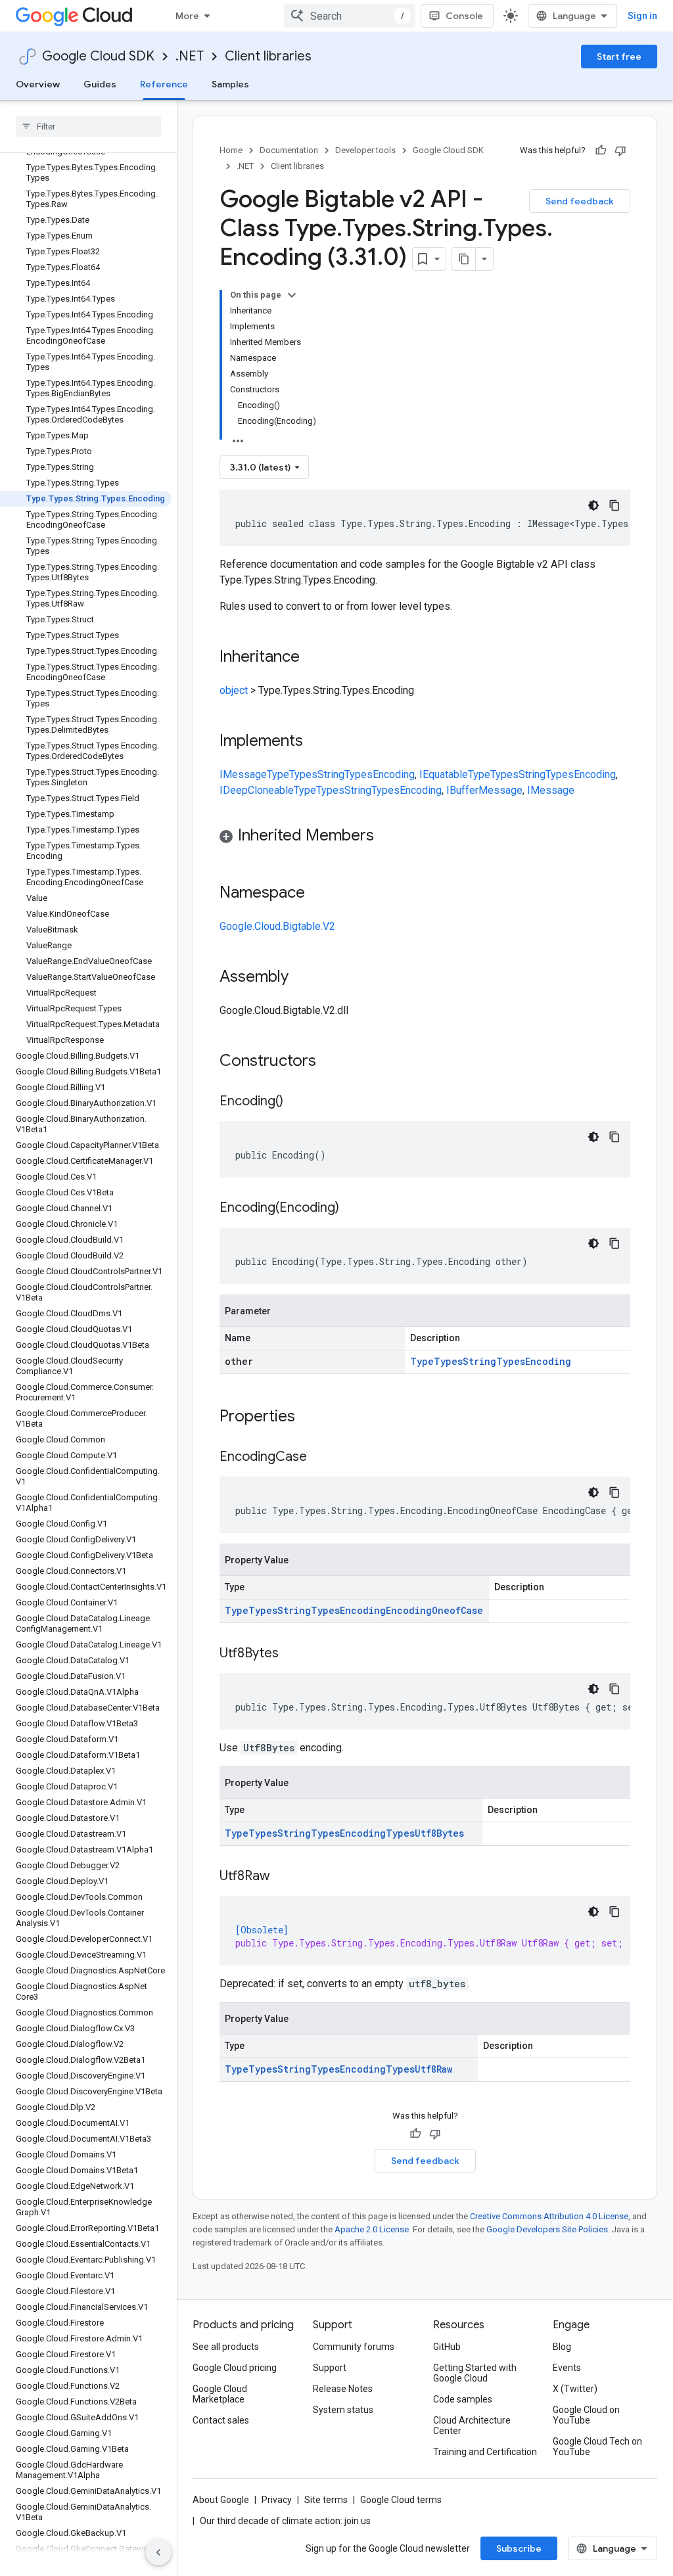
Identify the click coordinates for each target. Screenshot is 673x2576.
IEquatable (444, 774)
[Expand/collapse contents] (292, 295)
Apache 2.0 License (372, 2229)
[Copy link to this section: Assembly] (302, 978)
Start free (619, 57)
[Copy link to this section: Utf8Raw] (283, 1877)
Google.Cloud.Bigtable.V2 (277, 926)
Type (278, 774)
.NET (190, 56)
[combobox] (350, 16)
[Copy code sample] (615, 505)
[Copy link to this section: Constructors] (333, 1062)
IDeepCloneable (257, 790)
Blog (562, 2347)
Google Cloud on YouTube (586, 2415)
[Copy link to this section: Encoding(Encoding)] (352, 1208)
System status (343, 2410)
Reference (164, 84)
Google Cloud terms (401, 2500)
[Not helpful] (620, 150)
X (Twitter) (575, 2389)
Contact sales (221, 2420)
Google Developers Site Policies (547, 2229)
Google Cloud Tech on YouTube (597, 2447)
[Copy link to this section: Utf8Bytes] (292, 1654)
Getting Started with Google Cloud (475, 2373)
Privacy (277, 2500)
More (187, 16)
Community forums (354, 2347)
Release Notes (343, 2389)
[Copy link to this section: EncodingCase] (320, 1458)
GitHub (447, 2347)
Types (303, 774)
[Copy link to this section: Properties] (312, 1417)
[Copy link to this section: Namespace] (318, 894)
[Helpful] (601, 150)
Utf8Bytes (439, 1833)
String (331, 774)
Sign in (642, 16)
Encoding (394, 774)
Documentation (289, 150)
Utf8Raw (433, 2069)
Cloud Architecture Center (472, 2426)
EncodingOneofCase (434, 1610)
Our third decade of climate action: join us (285, 2521)
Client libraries (268, 56)
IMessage (243, 774)
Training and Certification (485, 2452)
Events (567, 2368)
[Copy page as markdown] (464, 259)
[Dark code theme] (593, 505)
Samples (230, 84)
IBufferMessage (484, 790)
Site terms (326, 2500)
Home (231, 150)
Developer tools (365, 150)
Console (464, 16)
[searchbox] (88, 126)
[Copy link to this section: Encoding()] (296, 1102)
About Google (221, 2500)
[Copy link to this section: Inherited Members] (387, 837)
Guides (100, 84)
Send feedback (580, 201)
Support (330, 2368)
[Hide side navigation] (158, 2552)
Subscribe (519, 2548)
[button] (425, 838)
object (234, 690)
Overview (38, 84)
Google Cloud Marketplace (220, 2394)
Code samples (463, 2399)
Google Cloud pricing (235, 2368)
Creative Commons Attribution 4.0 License (549, 2216)
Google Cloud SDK (98, 56)
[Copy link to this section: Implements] (316, 742)
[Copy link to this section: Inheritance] (313, 658)
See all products (226, 2347)
